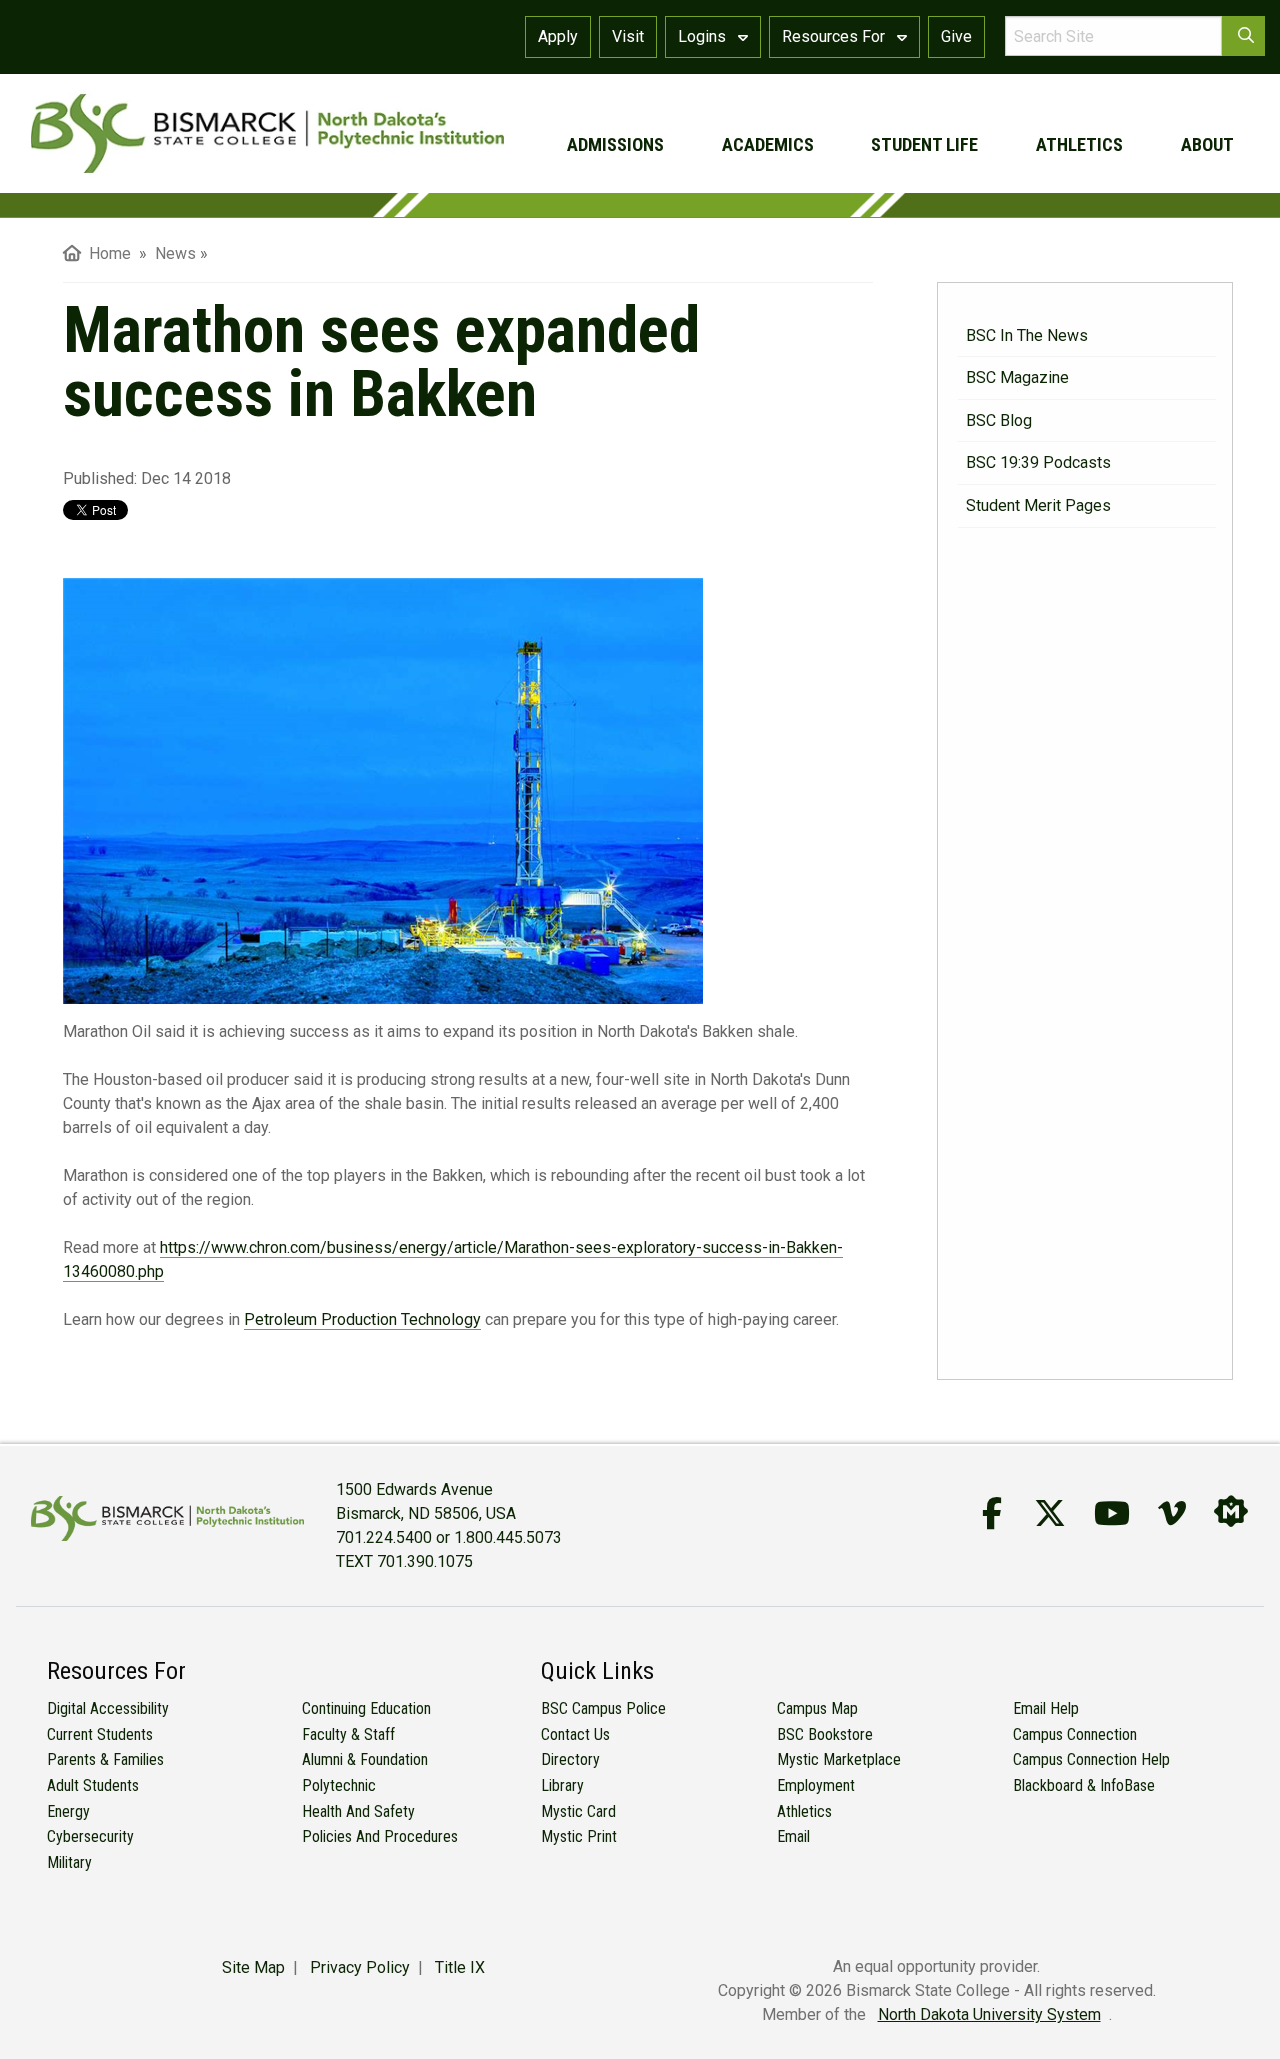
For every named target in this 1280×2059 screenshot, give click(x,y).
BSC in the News (1027, 335)
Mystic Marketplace (839, 1759)
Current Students (100, 1734)
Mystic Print (579, 1836)
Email (793, 1836)
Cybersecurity (90, 1836)
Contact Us (575, 1734)
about (1207, 144)
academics (768, 144)
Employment (816, 1785)
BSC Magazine (1017, 377)
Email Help (1046, 1708)
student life (924, 144)
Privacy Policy (360, 1967)
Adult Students (93, 1785)
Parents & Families (105, 1759)
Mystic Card (578, 1811)
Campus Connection (1075, 1734)
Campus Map (817, 1708)
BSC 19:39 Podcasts (1038, 462)
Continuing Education (366, 1708)
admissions (615, 144)
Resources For (835, 36)
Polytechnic (339, 1785)
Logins (704, 36)
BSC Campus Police (603, 1708)
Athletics (804, 1811)
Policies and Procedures (380, 1836)
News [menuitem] (175, 253)
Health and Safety (358, 1811)
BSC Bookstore (825, 1734)
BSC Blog (999, 420)
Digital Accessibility (108, 1708)
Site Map (253, 1967)
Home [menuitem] (106, 253)
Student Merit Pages (1038, 505)
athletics (1079, 144)
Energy (68, 1811)
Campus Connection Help (1091, 1759)
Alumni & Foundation (365, 1759)
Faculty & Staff (348, 1734)
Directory (570, 1759)
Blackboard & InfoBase (1084, 1785)
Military (69, 1862)
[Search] (1243, 36)
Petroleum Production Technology (362, 1319)
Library (562, 1785)
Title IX (460, 1967)
